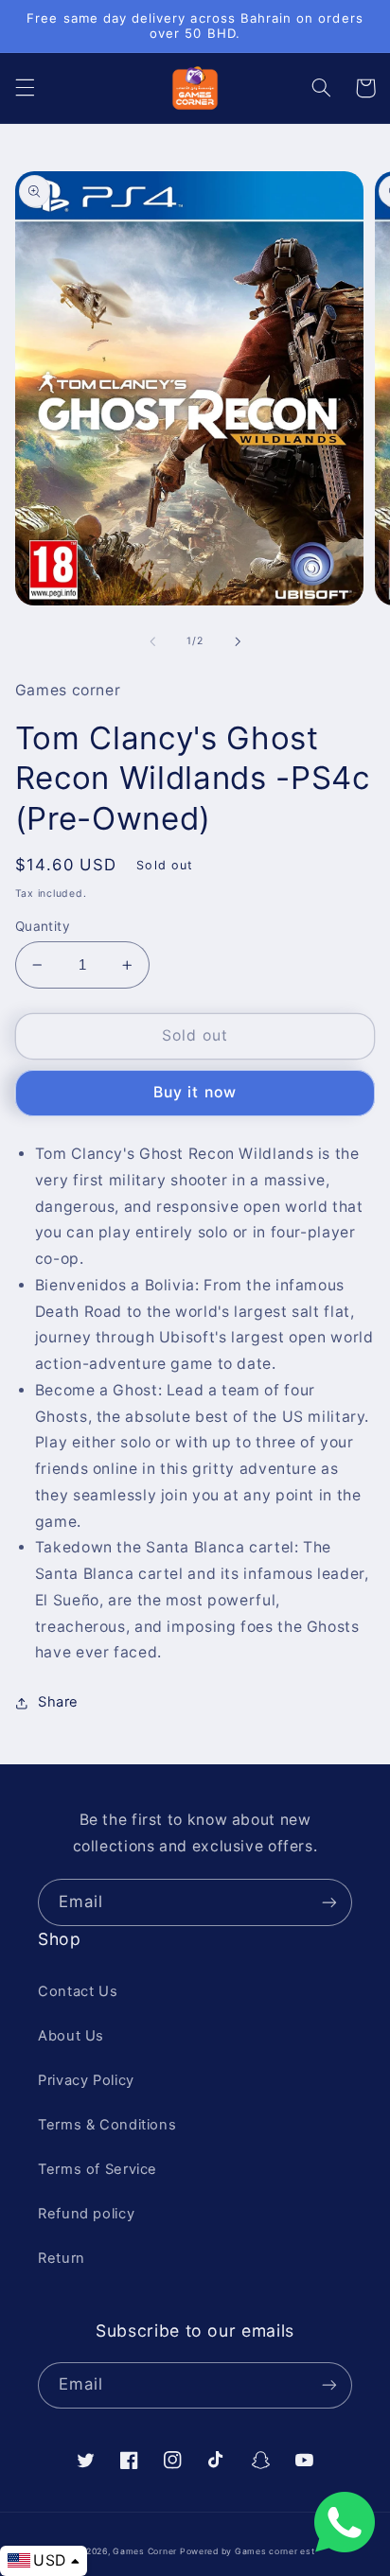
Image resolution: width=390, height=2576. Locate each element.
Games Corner (146, 2551)
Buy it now (195, 1092)
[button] (25, 88)
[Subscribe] (329, 1902)
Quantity (43, 926)
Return (62, 2258)
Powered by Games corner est (248, 2551)
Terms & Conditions (107, 2125)
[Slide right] (238, 641)
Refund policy (86, 2214)
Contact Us (78, 1991)
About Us (71, 2036)
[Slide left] (152, 641)
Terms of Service (97, 2169)
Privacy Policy (86, 2080)
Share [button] (58, 1702)
